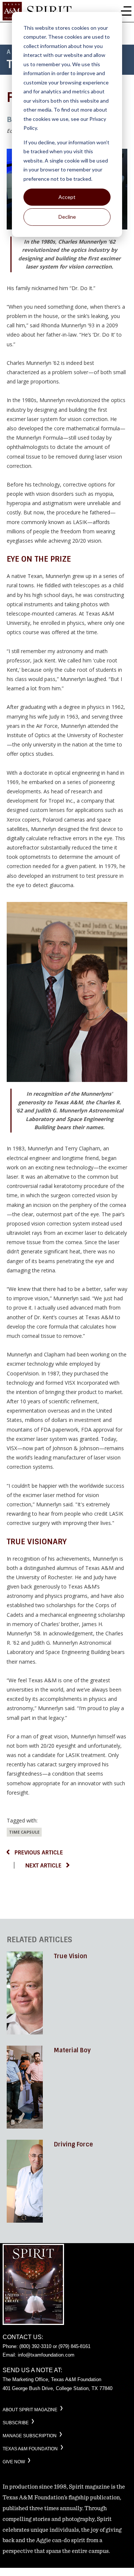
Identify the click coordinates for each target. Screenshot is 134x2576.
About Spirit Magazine (30, 2410)
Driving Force (74, 2144)
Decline (67, 217)
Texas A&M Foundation (30, 2449)
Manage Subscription (30, 2436)
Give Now (14, 2462)
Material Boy (72, 2050)
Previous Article (39, 1853)
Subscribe (16, 2423)
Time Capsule (24, 1832)
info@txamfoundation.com (46, 2355)
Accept (67, 197)
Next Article (43, 1866)
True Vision (71, 1956)
